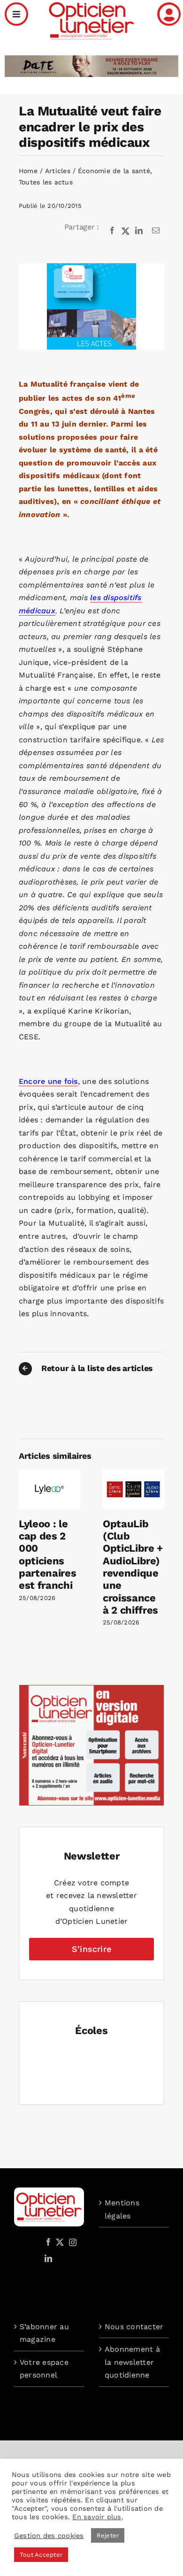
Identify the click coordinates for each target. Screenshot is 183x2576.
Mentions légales (122, 2209)
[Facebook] (112, 231)
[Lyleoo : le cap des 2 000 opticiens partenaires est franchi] (50, 1474)
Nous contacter (134, 2327)
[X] (126, 231)
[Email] (156, 231)
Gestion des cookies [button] (49, 2536)
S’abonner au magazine (44, 2333)
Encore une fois (48, 1081)
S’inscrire (91, 1949)
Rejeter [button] (108, 2535)
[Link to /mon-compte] (169, 14)
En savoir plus (97, 2517)
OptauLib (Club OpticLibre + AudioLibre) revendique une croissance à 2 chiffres (133, 1567)
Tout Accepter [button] (41, 2555)
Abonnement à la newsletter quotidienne (132, 2362)
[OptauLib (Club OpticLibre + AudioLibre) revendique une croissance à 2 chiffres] (133, 1474)
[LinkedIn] (139, 231)
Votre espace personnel (44, 2369)
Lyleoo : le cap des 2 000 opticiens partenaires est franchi (47, 1555)
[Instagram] (71, 2242)
